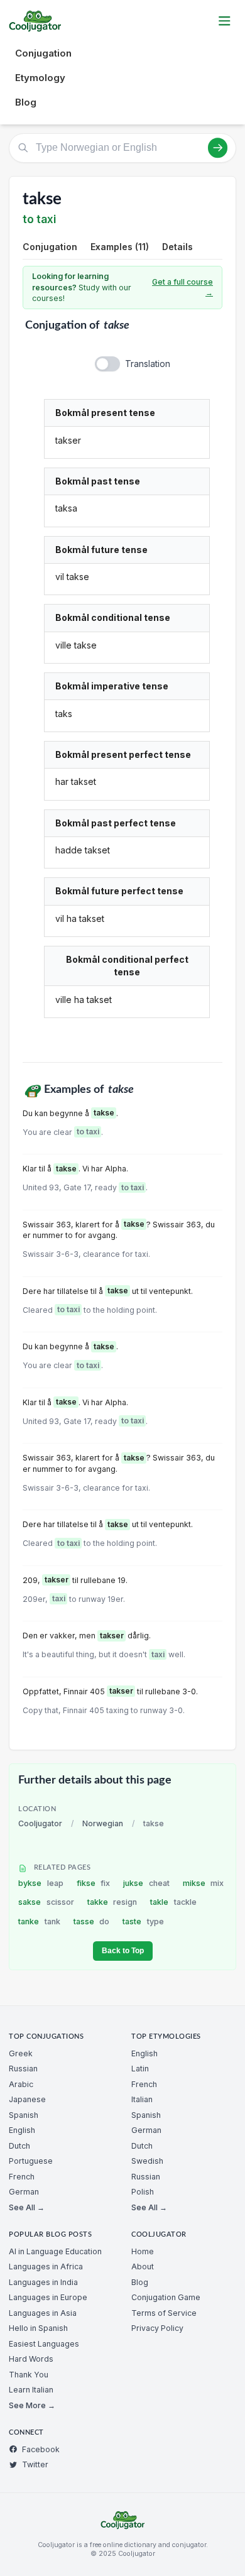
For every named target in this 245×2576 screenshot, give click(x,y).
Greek (21, 2053)
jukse (146, 1883)
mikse (204, 1883)
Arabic (21, 2084)
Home (143, 2251)
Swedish (147, 2161)
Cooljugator (40, 1823)
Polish (143, 2192)
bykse (41, 1883)
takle (173, 1902)
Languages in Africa (46, 2266)
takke (112, 1902)
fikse (94, 1883)
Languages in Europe (48, 2297)
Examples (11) (120, 247)
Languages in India (43, 2282)
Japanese (27, 2099)
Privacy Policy (157, 2328)
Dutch (19, 2146)
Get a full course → (182, 288)
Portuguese (31, 2161)
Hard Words (31, 2359)
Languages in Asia (43, 2313)
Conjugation (43, 53)
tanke (39, 1921)
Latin (140, 2069)
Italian (142, 2099)
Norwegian (103, 1823)
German (24, 2192)
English (22, 2130)
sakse (46, 1902)
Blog (26, 102)
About (143, 2266)
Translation (148, 364)
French (22, 2177)
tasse (92, 1921)
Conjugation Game (166, 2297)
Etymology (40, 78)
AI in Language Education (55, 2251)
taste (143, 1921)
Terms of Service (164, 2313)
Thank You (29, 2375)
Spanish (24, 2115)
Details (177, 247)
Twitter (35, 2464)
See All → (27, 2207)
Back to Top (123, 1951)
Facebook (41, 2449)
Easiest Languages (44, 2344)
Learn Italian (31, 2390)
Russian (23, 2069)
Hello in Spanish (38, 2328)
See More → (32, 2405)
